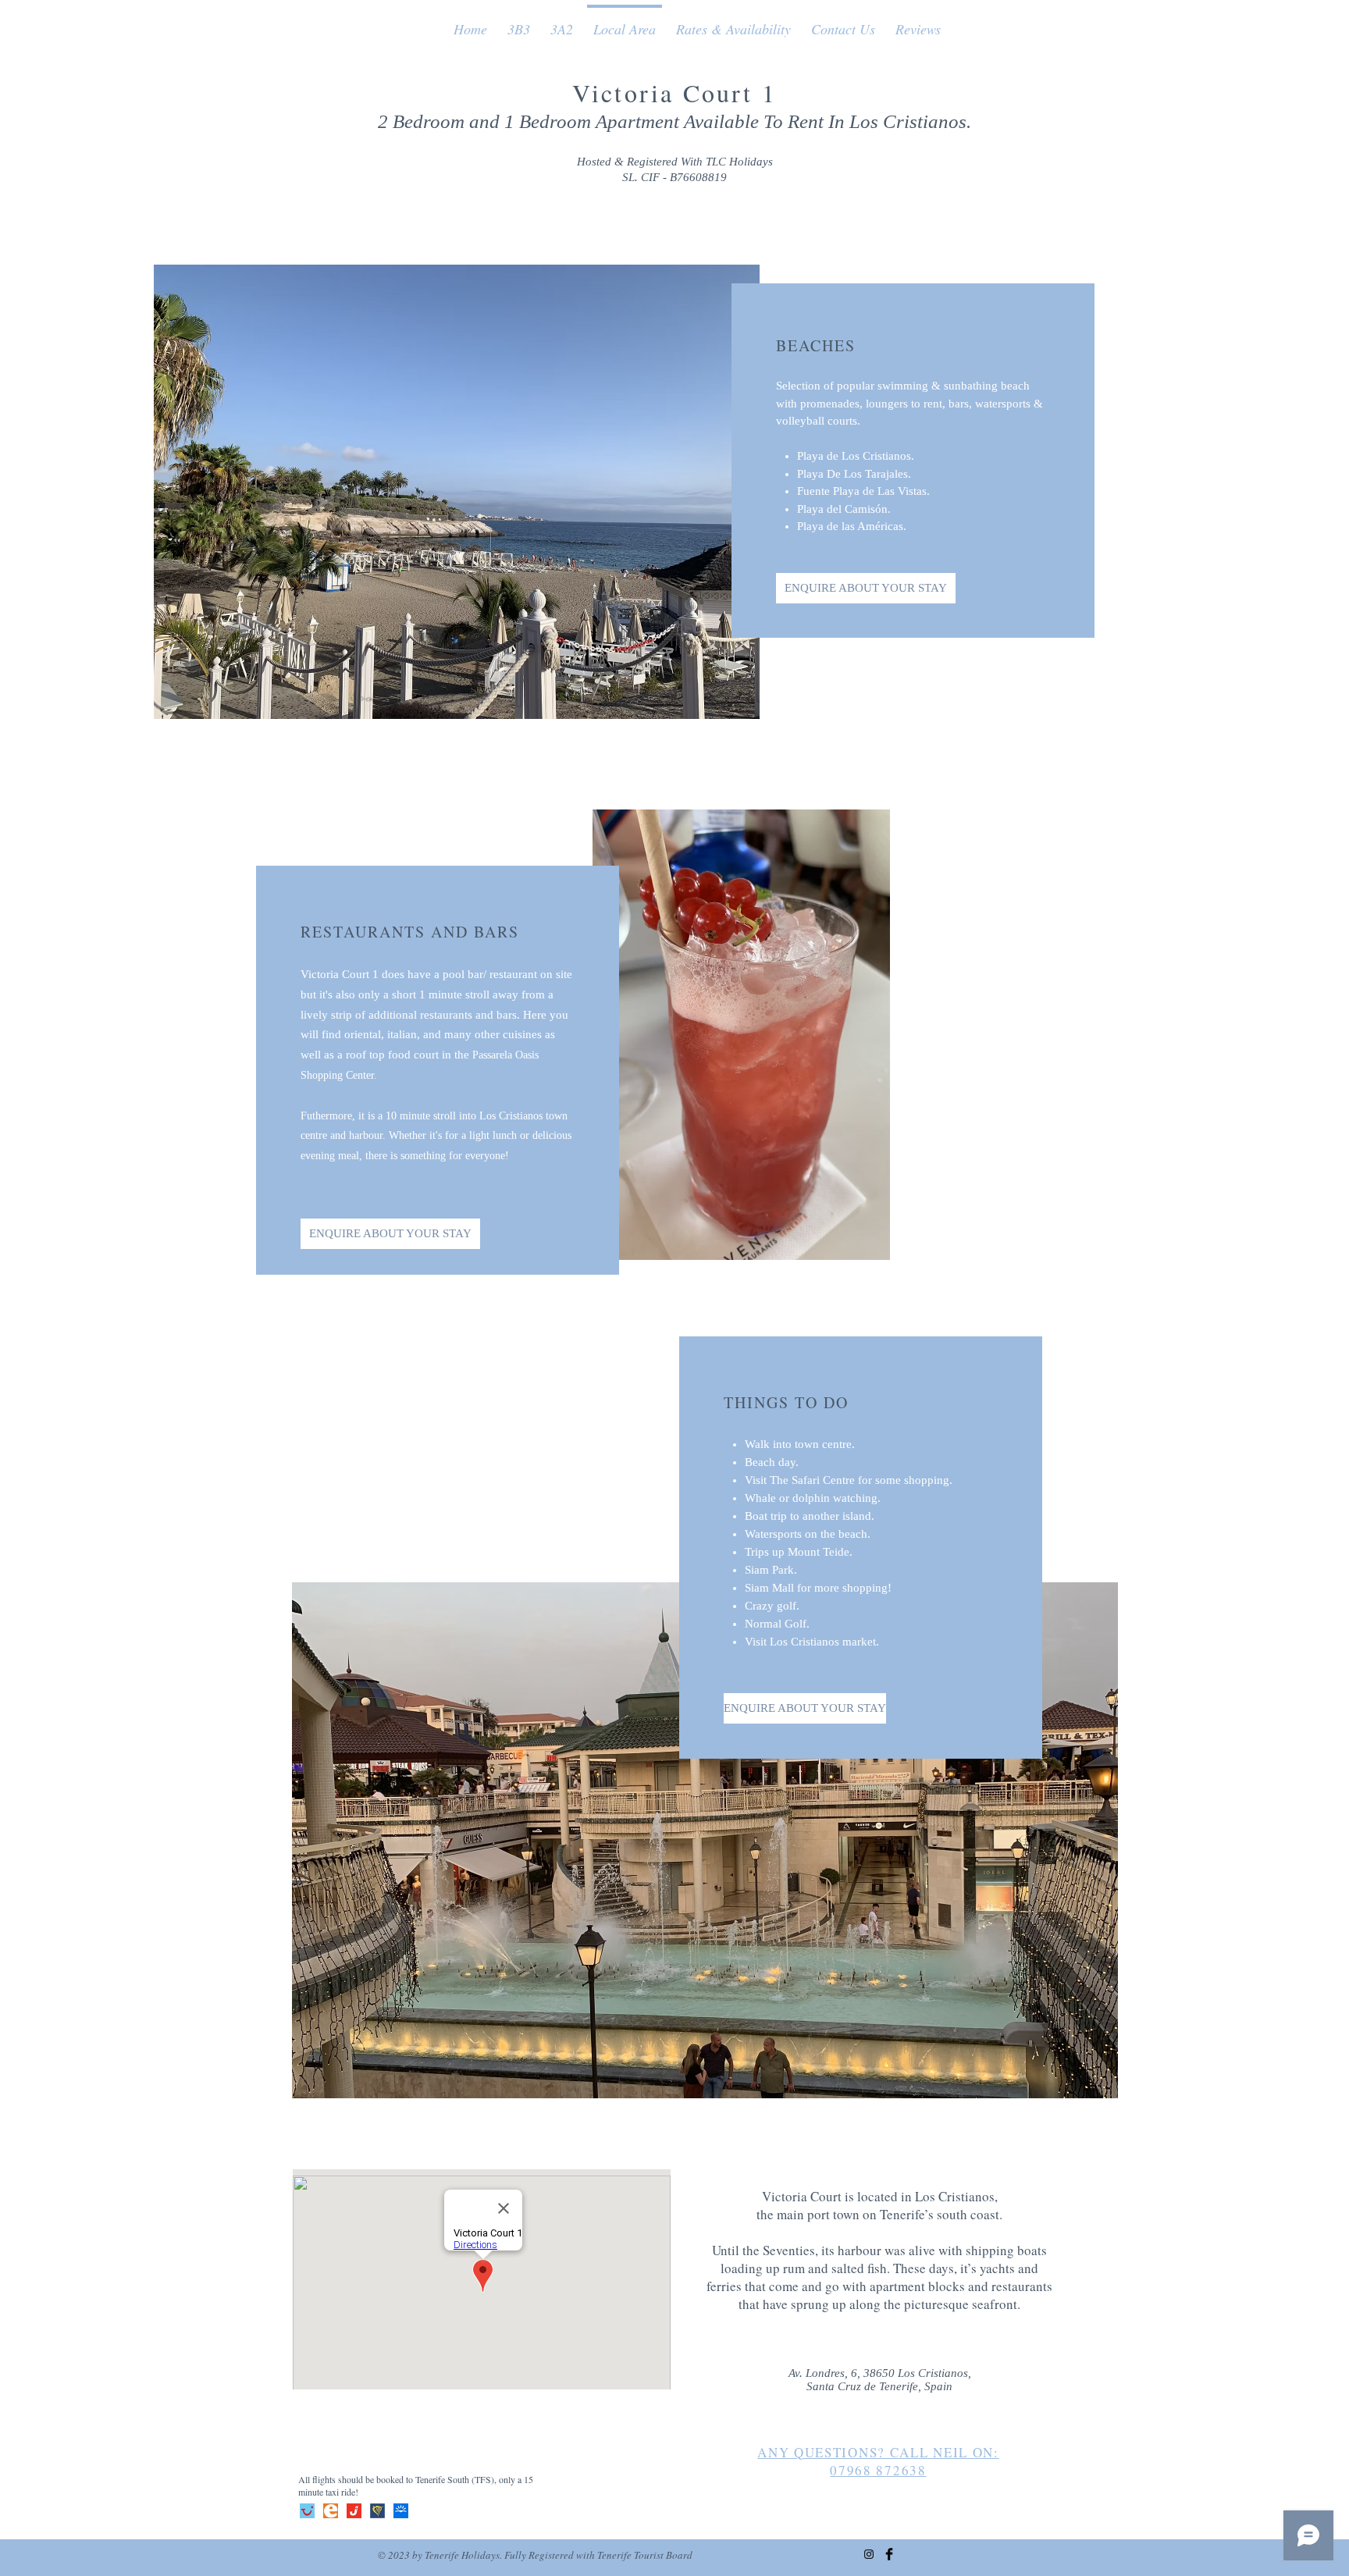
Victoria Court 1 (674, 93)
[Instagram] (869, 2554)
